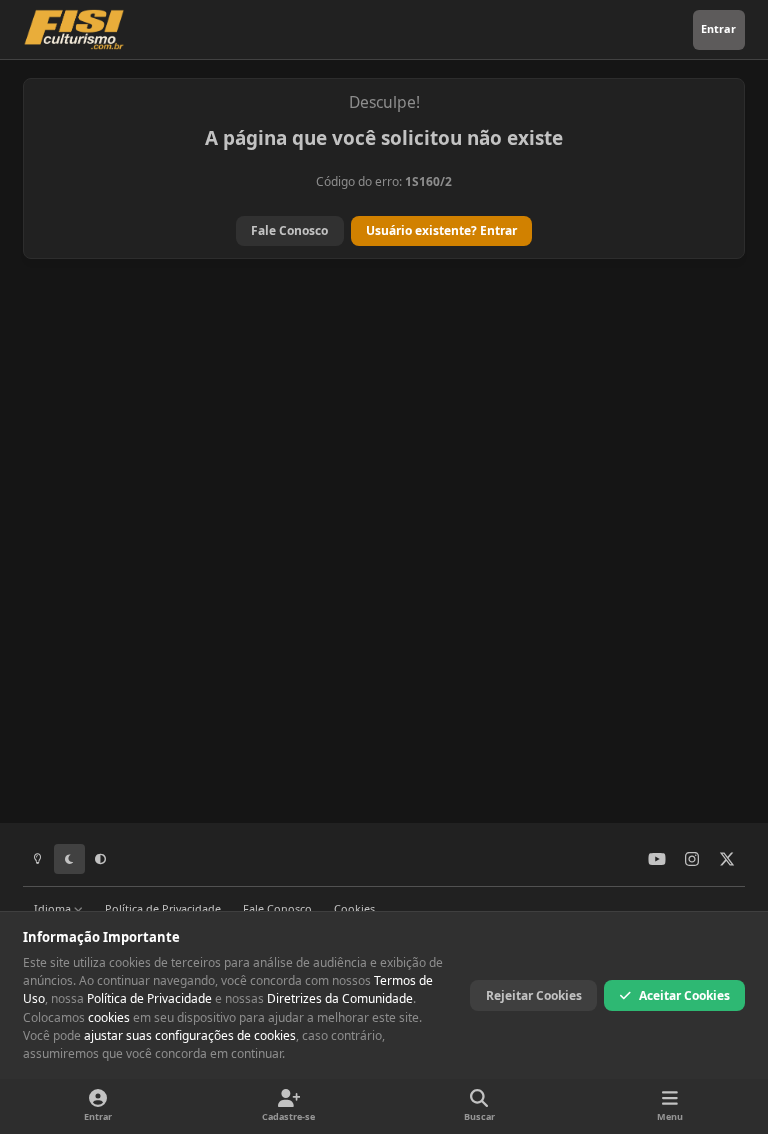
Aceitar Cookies (684, 995)
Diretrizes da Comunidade (340, 998)
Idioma (54, 908)
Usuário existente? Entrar (441, 230)
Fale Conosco (289, 230)
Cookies (354, 908)
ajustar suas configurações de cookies (190, 1035)
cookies (109, 1017)
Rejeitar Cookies (534, 995)
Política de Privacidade (163, 908)
